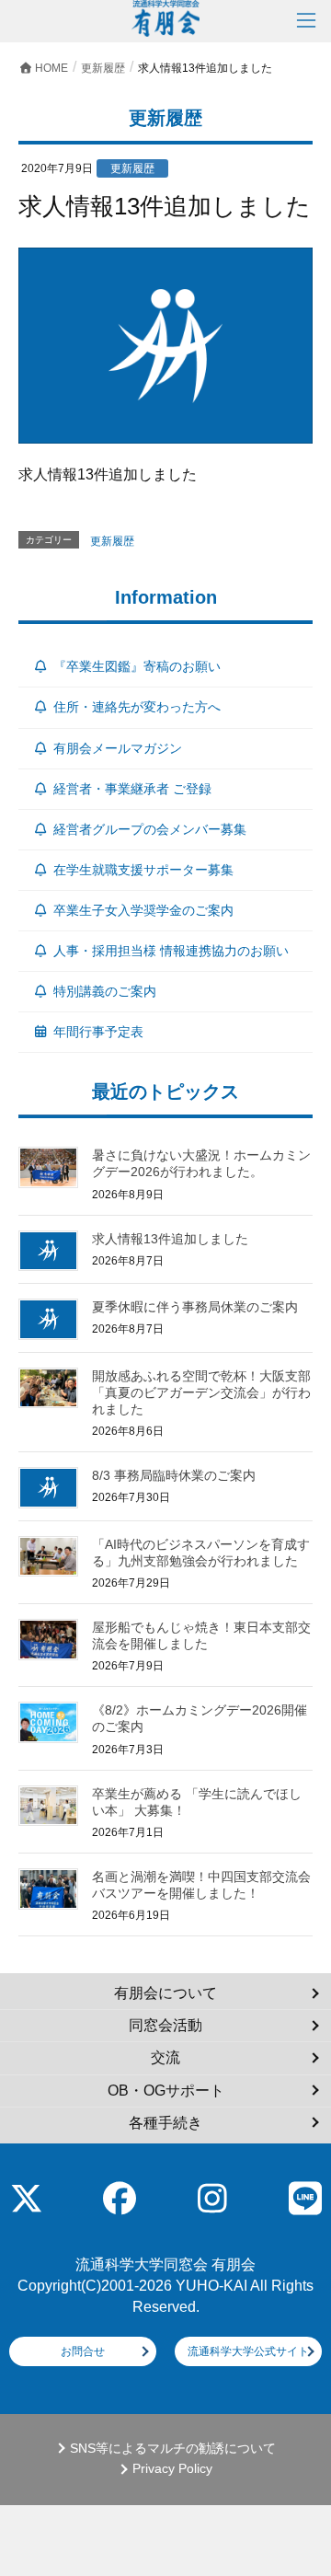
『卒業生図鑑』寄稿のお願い (137, 666)
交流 (165, 2057)
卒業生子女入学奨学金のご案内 (143, 910)
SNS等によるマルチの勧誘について (173, 2449)
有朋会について (165, 1993)
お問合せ (83, 2351)
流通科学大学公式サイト (248, 2351)
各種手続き (165, 2123)
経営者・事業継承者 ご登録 (132, 789)
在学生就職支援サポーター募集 (143, 870)
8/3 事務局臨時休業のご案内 (174, 1475)
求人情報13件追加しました (170, 1239)
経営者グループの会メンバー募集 (150, 829)
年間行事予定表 (98, 1032)
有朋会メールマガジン (118, 748)
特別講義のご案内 (105, 991)
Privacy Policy (172, 2469)
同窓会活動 (165, 2025)
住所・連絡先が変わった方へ (137, 707)
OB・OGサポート (166, 2091)
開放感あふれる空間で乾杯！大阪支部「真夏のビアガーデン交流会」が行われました (201, 1392)
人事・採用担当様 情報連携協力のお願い (171, 951)
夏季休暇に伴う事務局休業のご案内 (195, 1307)
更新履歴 (112, 541)
